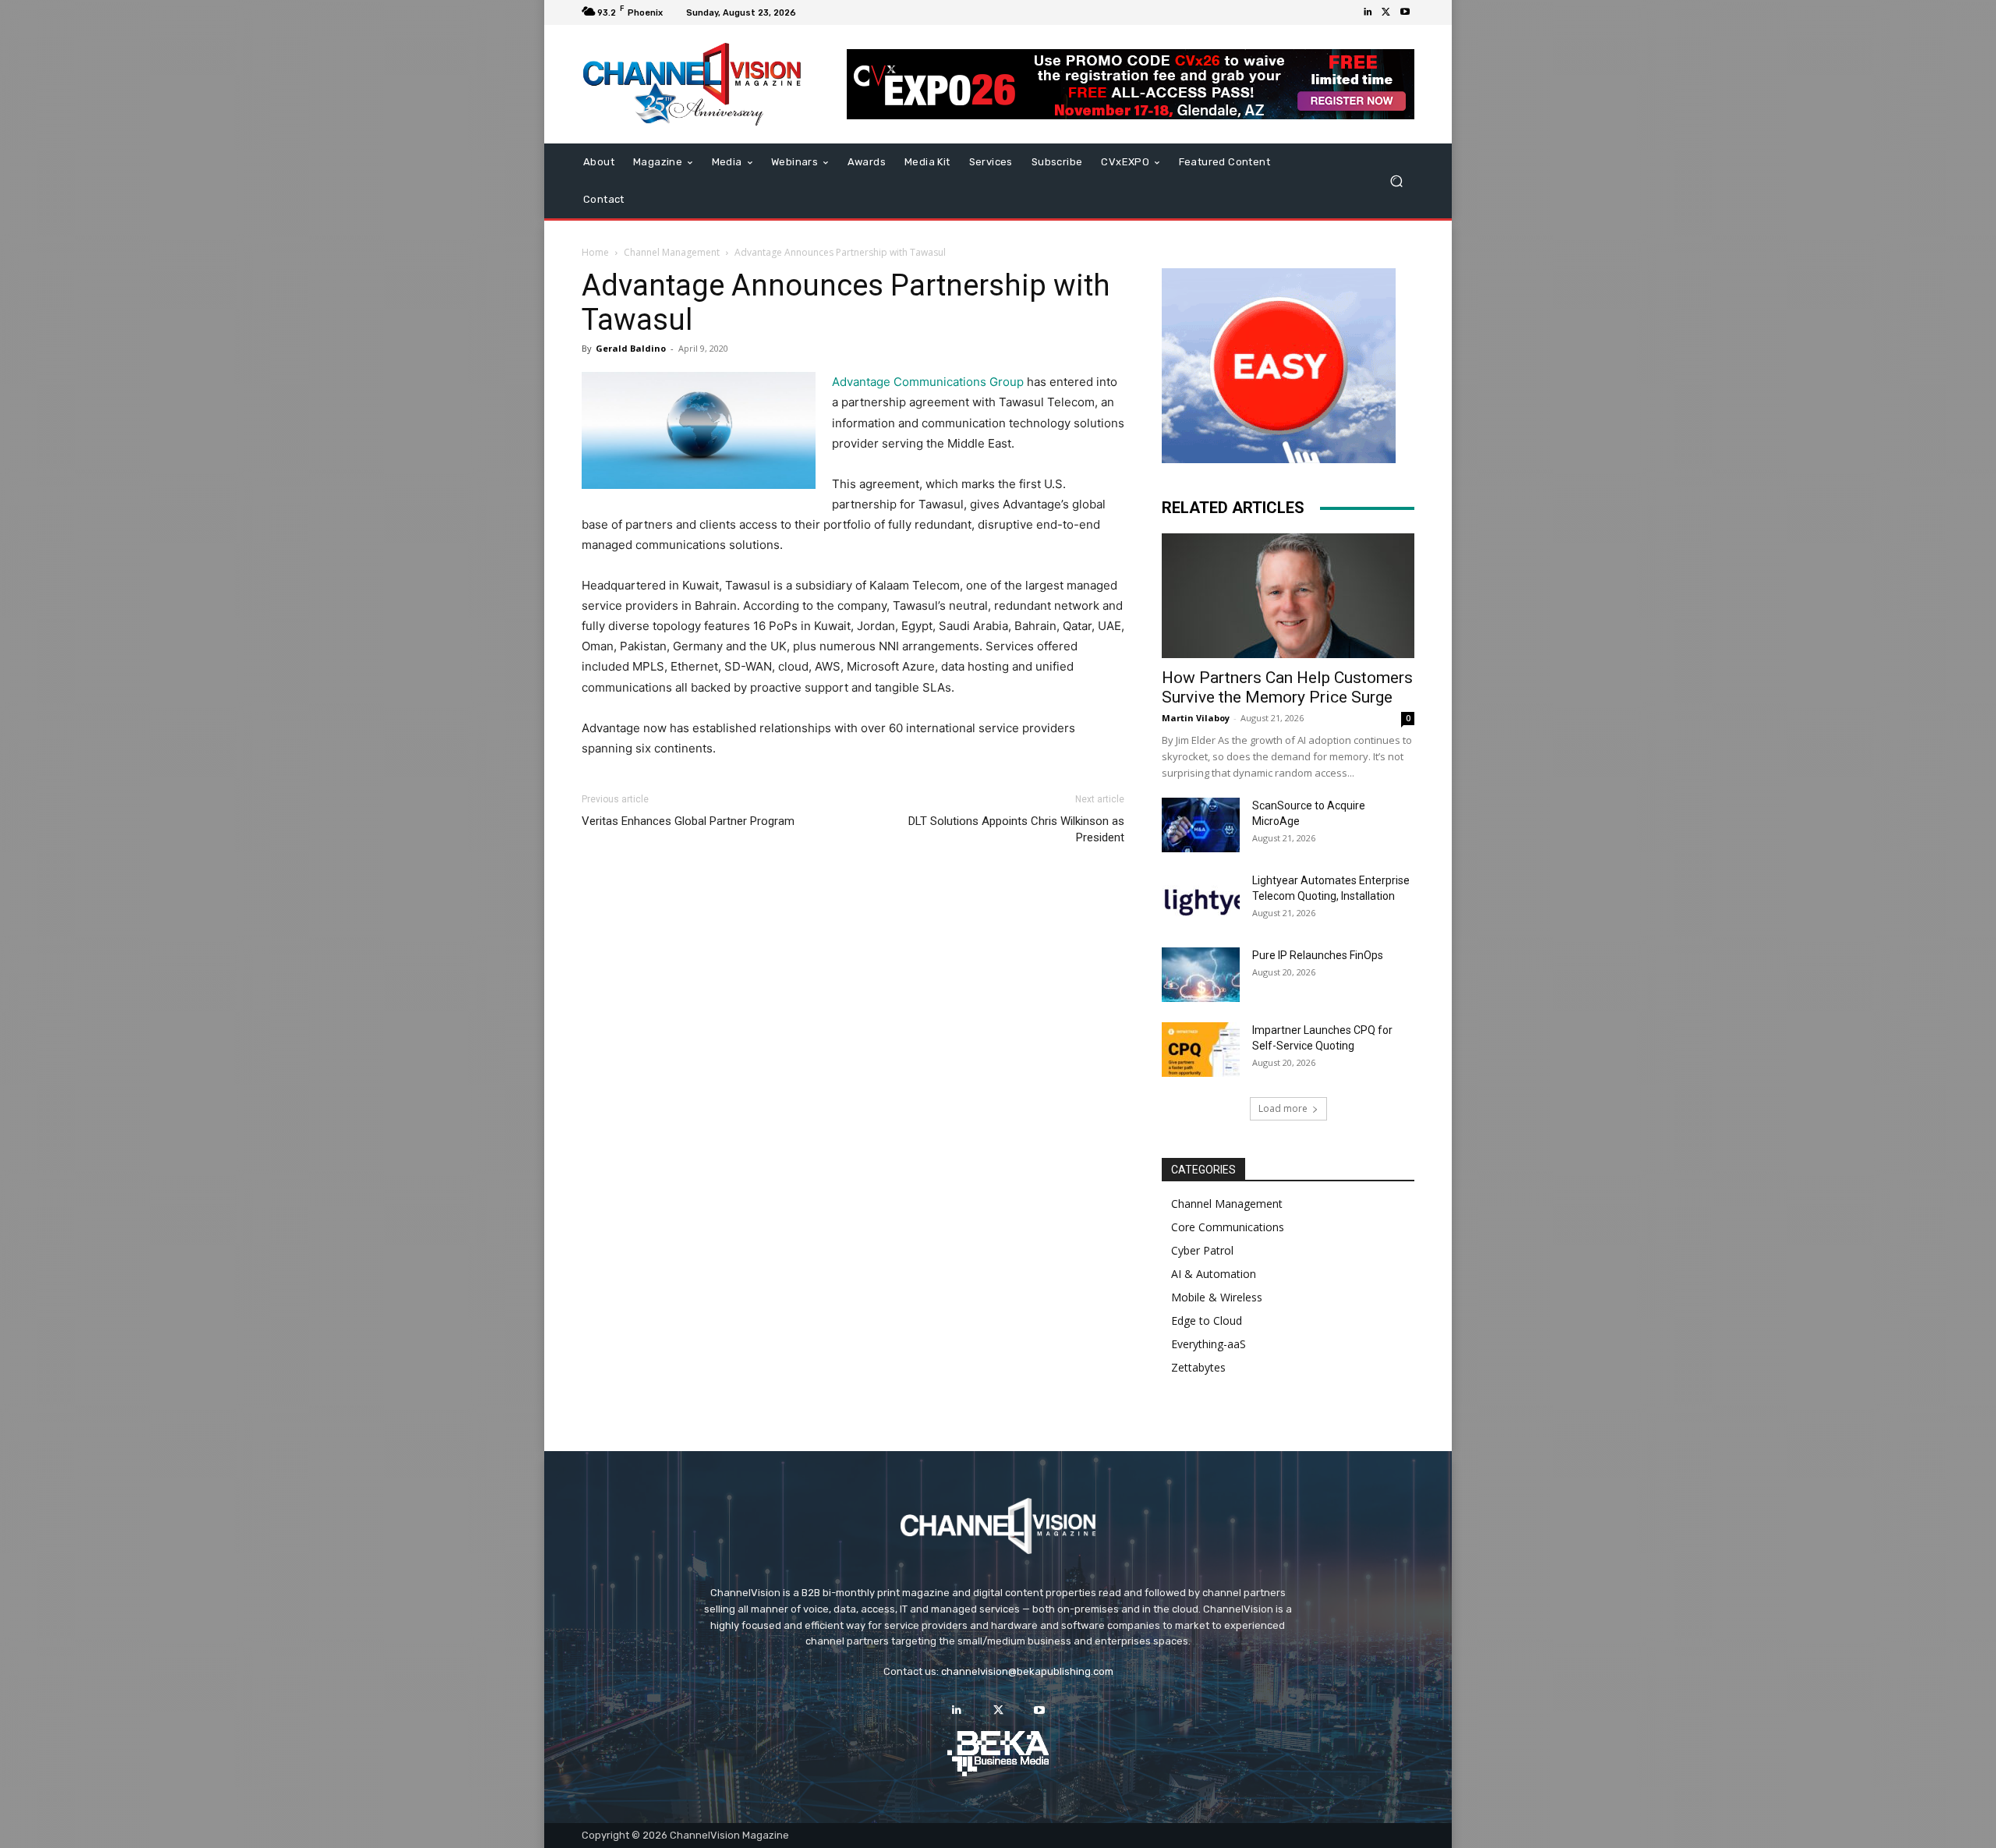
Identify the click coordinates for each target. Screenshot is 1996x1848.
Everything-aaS (1209, 1344)
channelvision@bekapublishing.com (1027, 1671)
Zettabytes (1198, 1367)
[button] (1396, 181)
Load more (1283, 1108)
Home (595, 252)
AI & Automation (1214, 1274)
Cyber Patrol (1202, 1250)
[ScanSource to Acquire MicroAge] (1201, 825)
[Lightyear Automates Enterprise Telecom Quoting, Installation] (1201, 900)
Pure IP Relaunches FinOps (1318, 955)
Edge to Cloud (1207, 1321)
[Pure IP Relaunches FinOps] (1201, 975)
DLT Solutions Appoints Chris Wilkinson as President (1016, 829)
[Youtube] (1405, 12)
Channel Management (672, 252)
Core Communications (1228, 1227)
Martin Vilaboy (1196, 718)
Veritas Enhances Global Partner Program (688, 821)
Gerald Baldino (631, 348)
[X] (1386, 12)
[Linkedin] (1368, 12)
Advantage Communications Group (928, 382)
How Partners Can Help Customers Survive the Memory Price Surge (1287, 687)
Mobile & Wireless (1217, 1297)
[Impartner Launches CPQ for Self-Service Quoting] (1201, 1050)
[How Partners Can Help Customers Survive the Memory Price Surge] (1288, 596)
